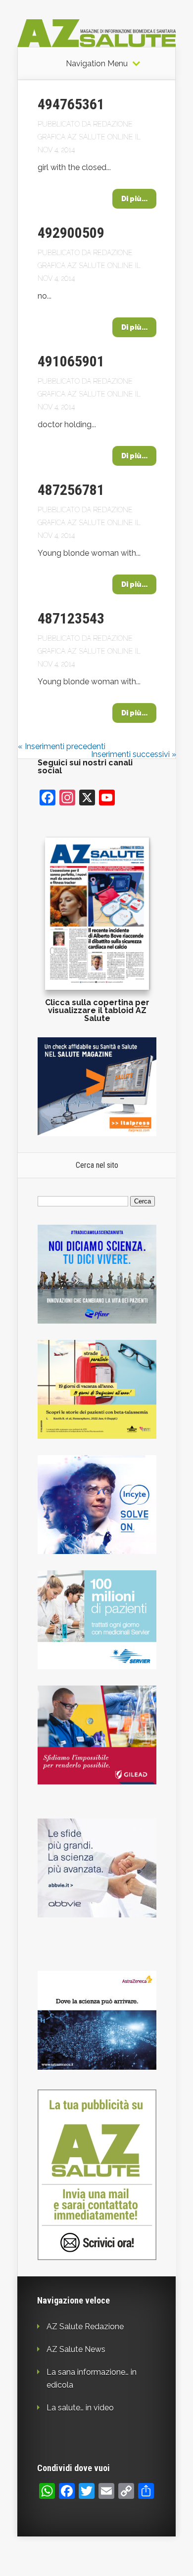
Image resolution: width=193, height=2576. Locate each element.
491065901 (71, 361)
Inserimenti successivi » (134, 754)
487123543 (71, 618)
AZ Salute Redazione (85, 2327)
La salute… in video (80, 2408)
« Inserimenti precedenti (62, 746)
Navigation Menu (97, 64)
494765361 (71, 104)
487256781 (71, 490)
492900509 (71, 233)
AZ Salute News (76, 2349)
